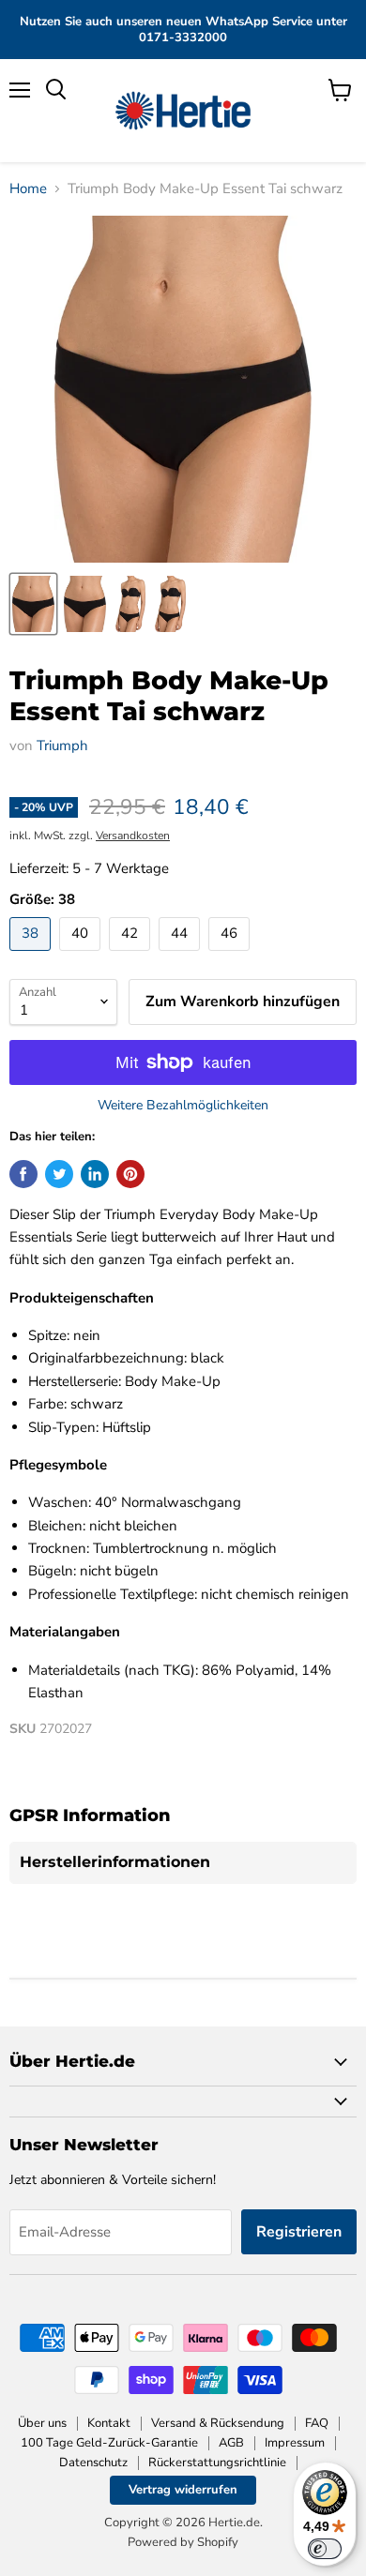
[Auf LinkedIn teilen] (95, 1174)
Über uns (42, 2423)
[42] (132, 956)
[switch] (325, 2549)
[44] (182, 956)
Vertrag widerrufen (183, 2490)
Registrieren (299, 2232)
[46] (231, 956)
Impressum (295, 2443)
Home (28, 189)
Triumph (62, 746)
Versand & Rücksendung (218, 2423)
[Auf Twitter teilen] (59, 1174)
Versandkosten (133, 836)
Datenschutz (93, 2463)
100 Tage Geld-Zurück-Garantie (109, 2443)
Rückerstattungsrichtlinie (217, 2463)
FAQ (317, 2423)
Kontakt (109, 2423)
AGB (231, 2443)
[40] (82, 956)
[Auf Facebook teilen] (23, 1174)
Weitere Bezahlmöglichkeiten (183, 1106)
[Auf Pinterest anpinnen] (130, 1174)
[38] (32, 956)
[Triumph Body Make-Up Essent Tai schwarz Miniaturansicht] (33, 604)
